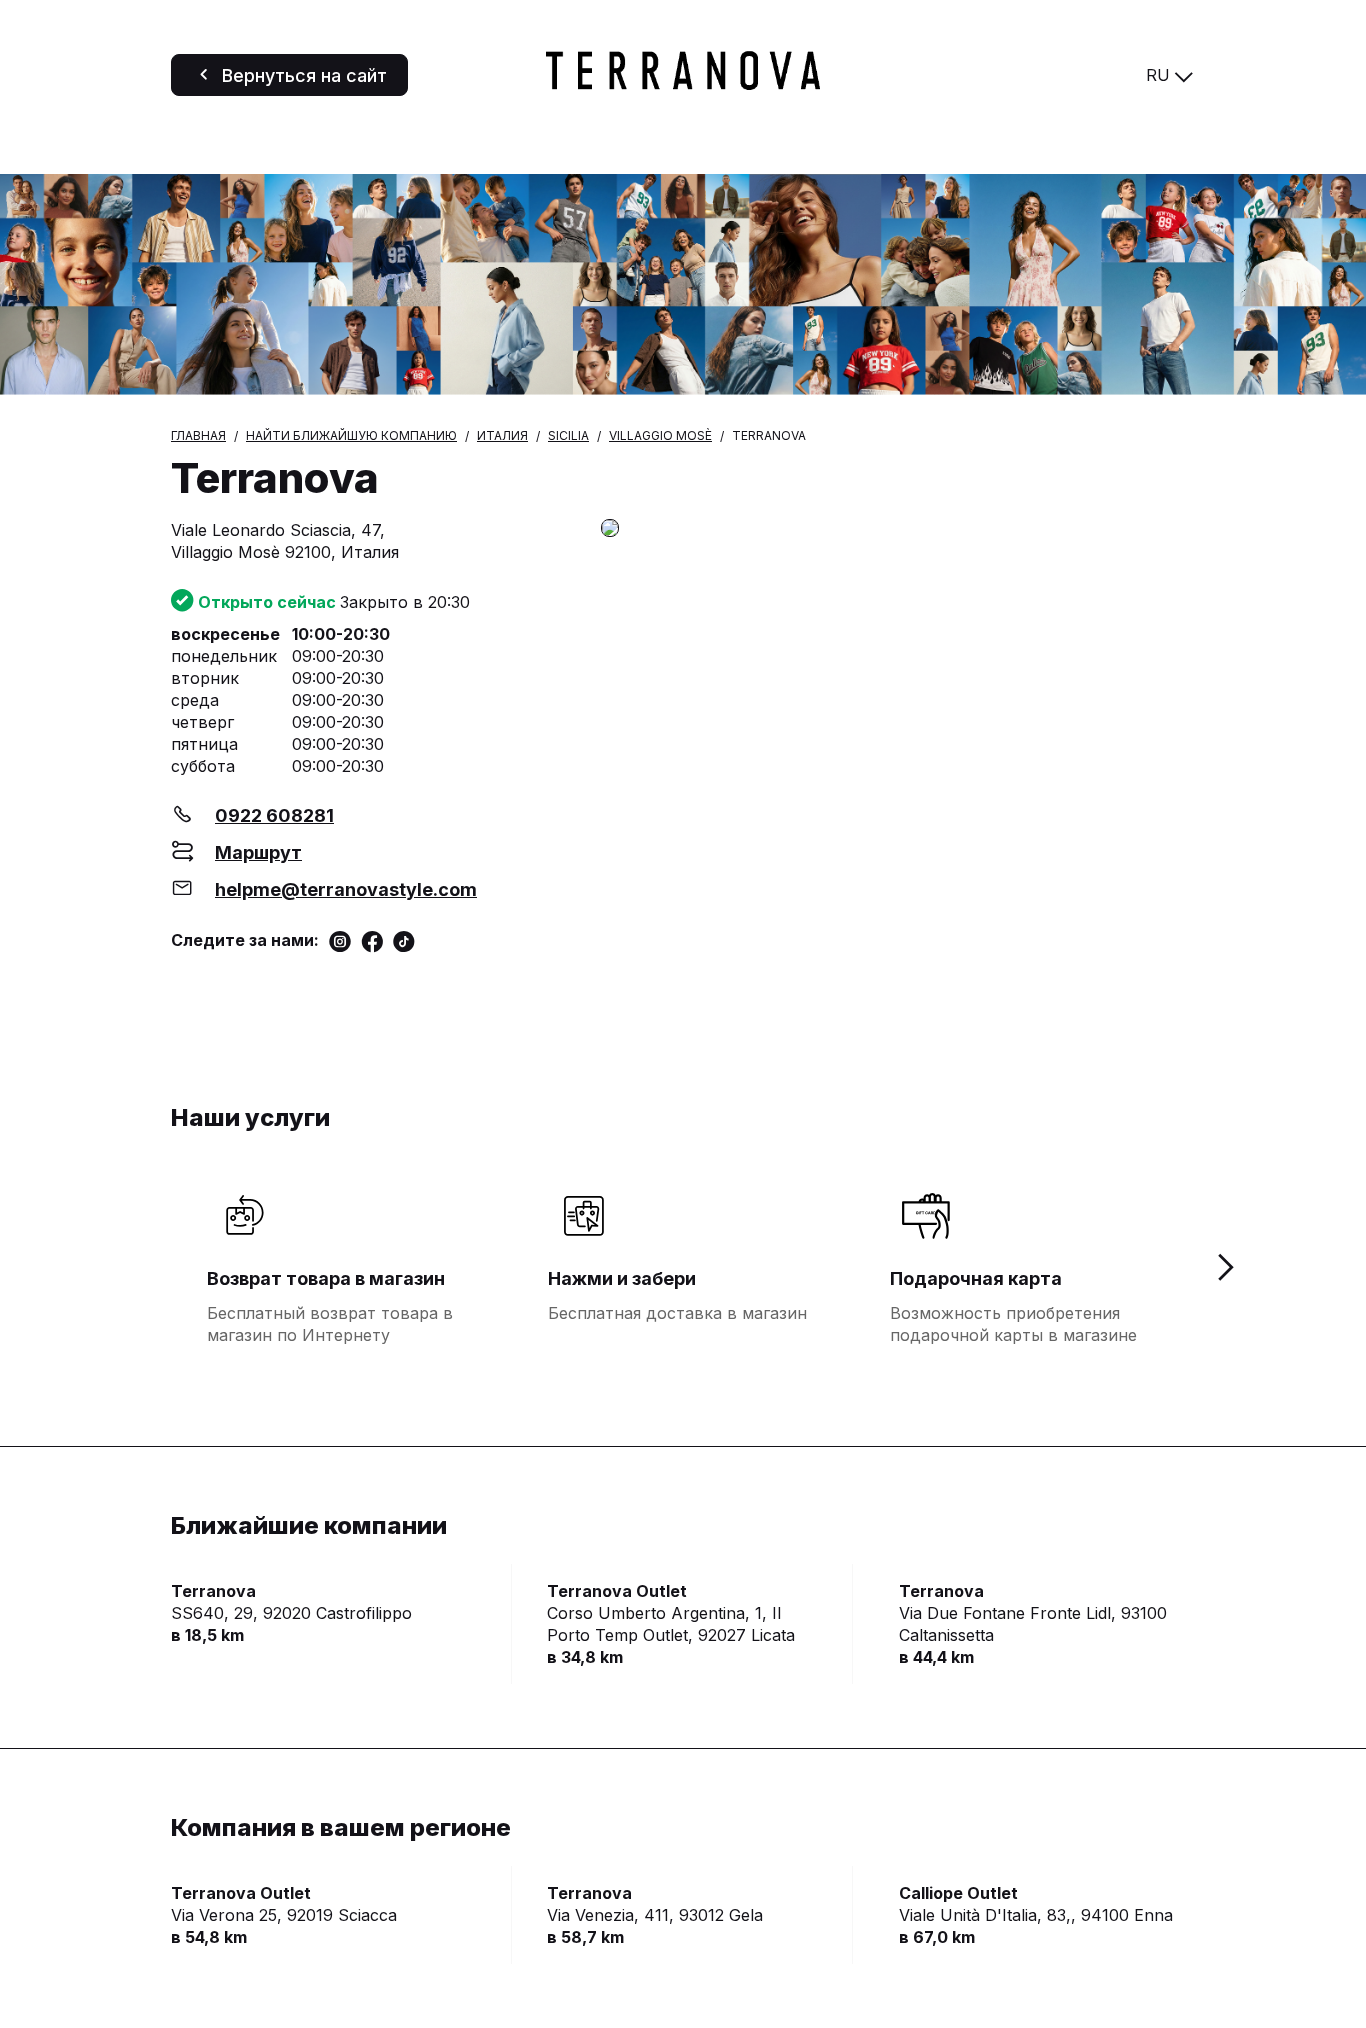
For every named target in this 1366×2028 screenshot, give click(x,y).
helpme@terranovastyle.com (346, 889)
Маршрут (258, 852)
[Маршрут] (898, 529)
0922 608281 (274, 815)
